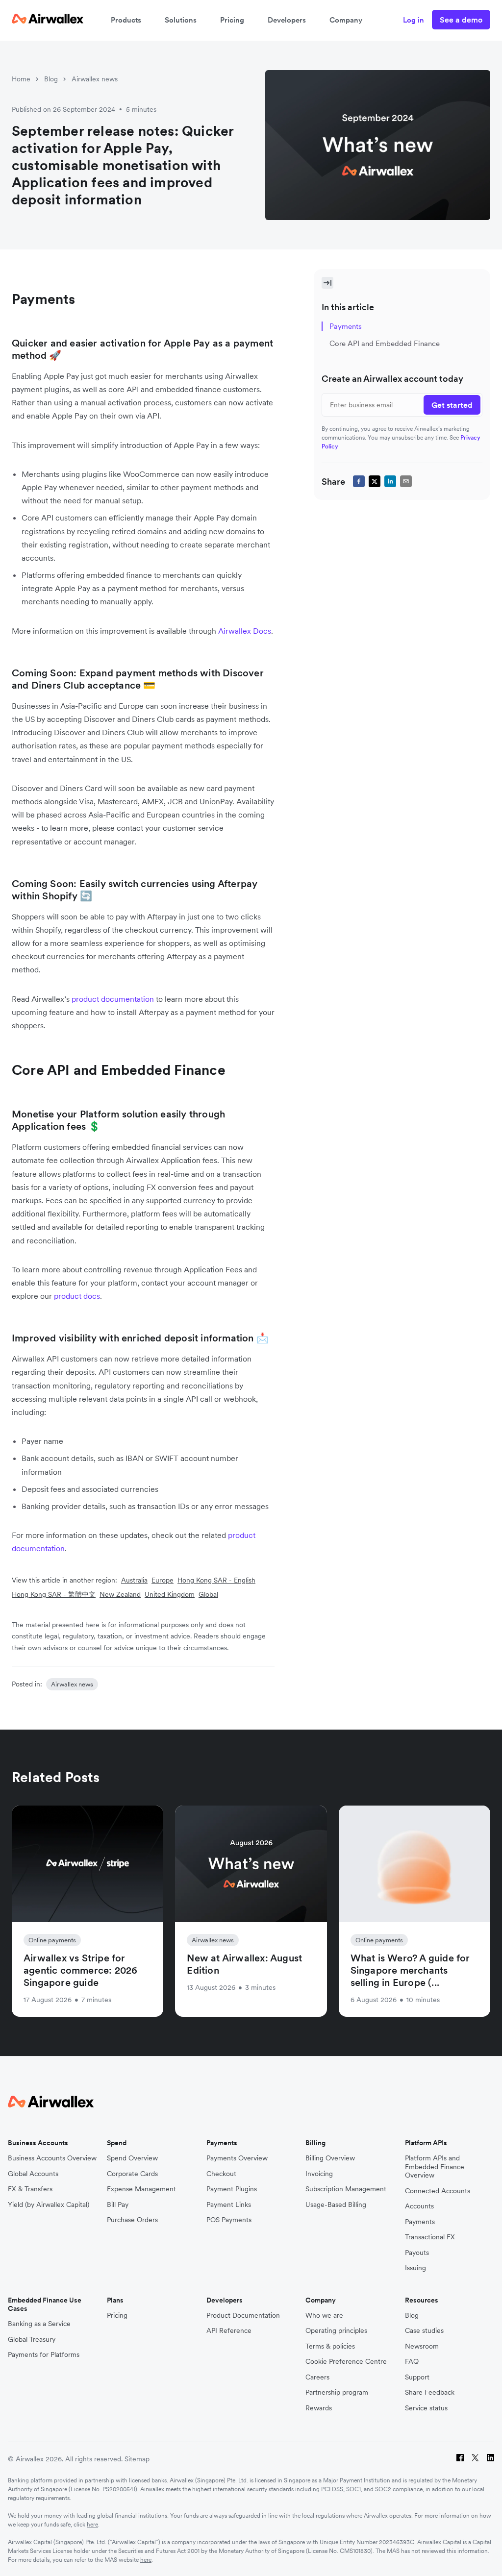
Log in (414, 20)
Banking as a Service (39, 2324)
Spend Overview (132, 2158)
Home (21, 79)
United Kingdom (170, 1594)
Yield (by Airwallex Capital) (49, 2205)
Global (208, 1594)
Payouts (417, 2253)
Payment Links (229, 2205)
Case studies (424, 2331)
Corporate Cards (132, 2174)
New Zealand (120, 1594)
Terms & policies (330, 2346)
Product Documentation (243, 2316)
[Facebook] (460, 2459)
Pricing (232, 20)
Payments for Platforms (44, 2355)
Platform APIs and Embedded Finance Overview (435, 2167)
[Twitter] (475, 2459)
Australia (134, 1580)
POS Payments (229, 2220)
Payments (420, 2222)
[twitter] (375, 481)
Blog (51, 79)
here (92, 2524)
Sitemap (137, 2459)
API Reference (229, 2331)
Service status (426, 2408)
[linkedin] (390, 481)
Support (417, 2377)
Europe (163, 1580)
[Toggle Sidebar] (327, 283)
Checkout (221, 2174)
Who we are (324, 2316)
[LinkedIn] (490, 2459)
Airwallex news (95, 79)
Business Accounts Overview (52, 2158)
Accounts (419, 2206)
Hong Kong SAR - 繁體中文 (54, 1594)
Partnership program (337, 2392)
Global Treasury (32, 2340)
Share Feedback (430, 2392)
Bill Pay (118, 2205)
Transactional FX (430, 2237)
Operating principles (336, 2331)
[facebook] (359, 481)
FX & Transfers (30, 2189)
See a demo (461, 20)
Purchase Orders (132, 2220)
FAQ (412, 2362)
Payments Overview (237, 2158)
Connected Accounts (438, 2191)
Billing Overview (330, 2158)
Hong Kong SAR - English (216, 1580)
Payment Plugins (232, 2189)
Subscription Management (346, 2189)
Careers (317, 2377)
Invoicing (319, 2174)
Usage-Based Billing (336, 2205)
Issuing (415, 2268)
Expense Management (141, 2189)
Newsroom (422, 2346)
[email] (406, 481)
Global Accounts (33, 2174)
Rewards (319, 2408)
